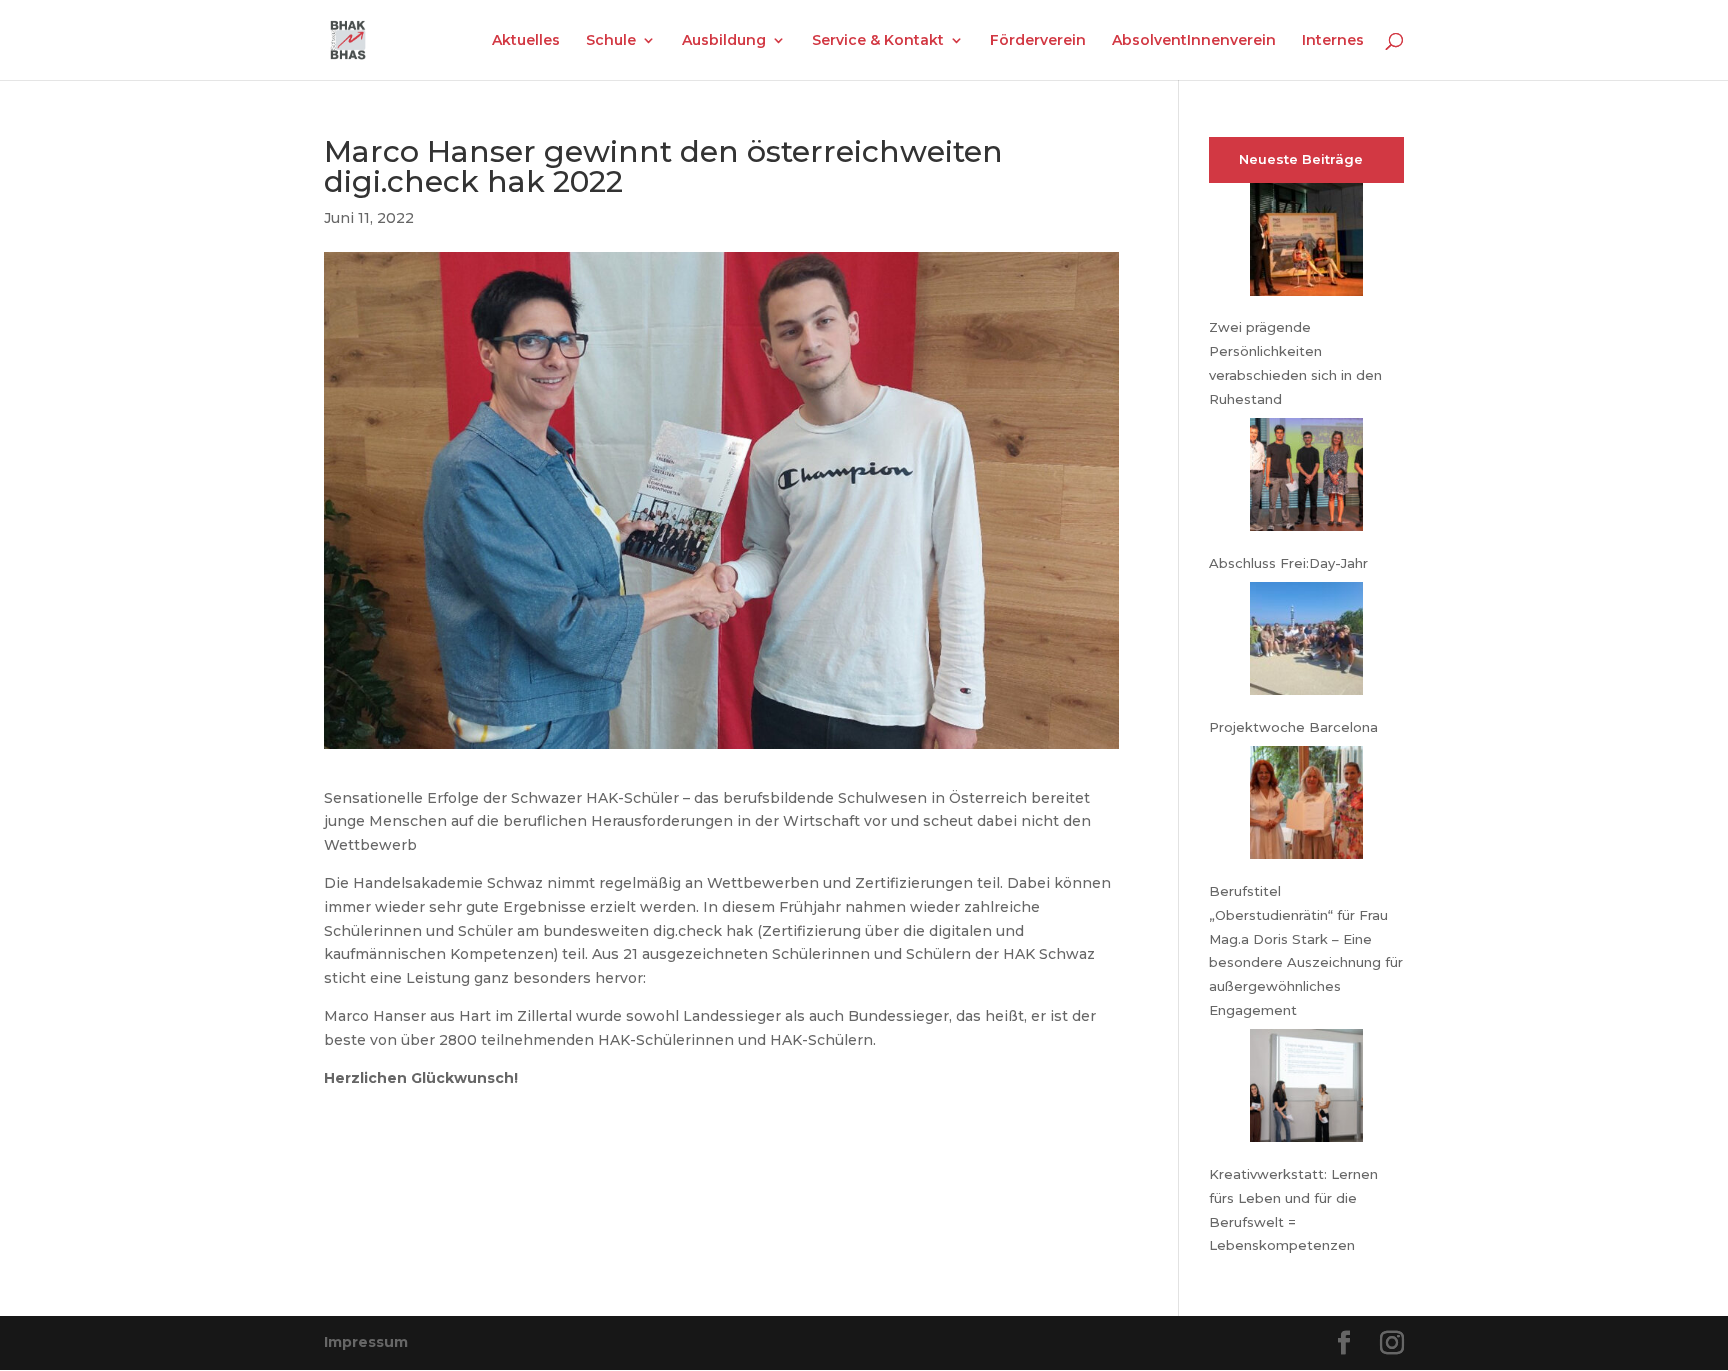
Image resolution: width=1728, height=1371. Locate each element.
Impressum (366, 1342)
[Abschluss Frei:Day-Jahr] (1306, 478)
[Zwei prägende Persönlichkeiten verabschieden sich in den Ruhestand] (1306, 243)
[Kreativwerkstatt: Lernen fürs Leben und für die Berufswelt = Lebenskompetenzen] (1306, 1089)
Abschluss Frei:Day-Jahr (1288, 563)
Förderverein (1038, 41)
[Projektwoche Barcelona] (1306, 642)
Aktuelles (526, 41)
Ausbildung (724, 41)
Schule (611, 41)
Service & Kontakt (878, 41)
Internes (1333, 41)
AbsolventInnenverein (1194, 41)
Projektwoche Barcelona (1293, 727)
